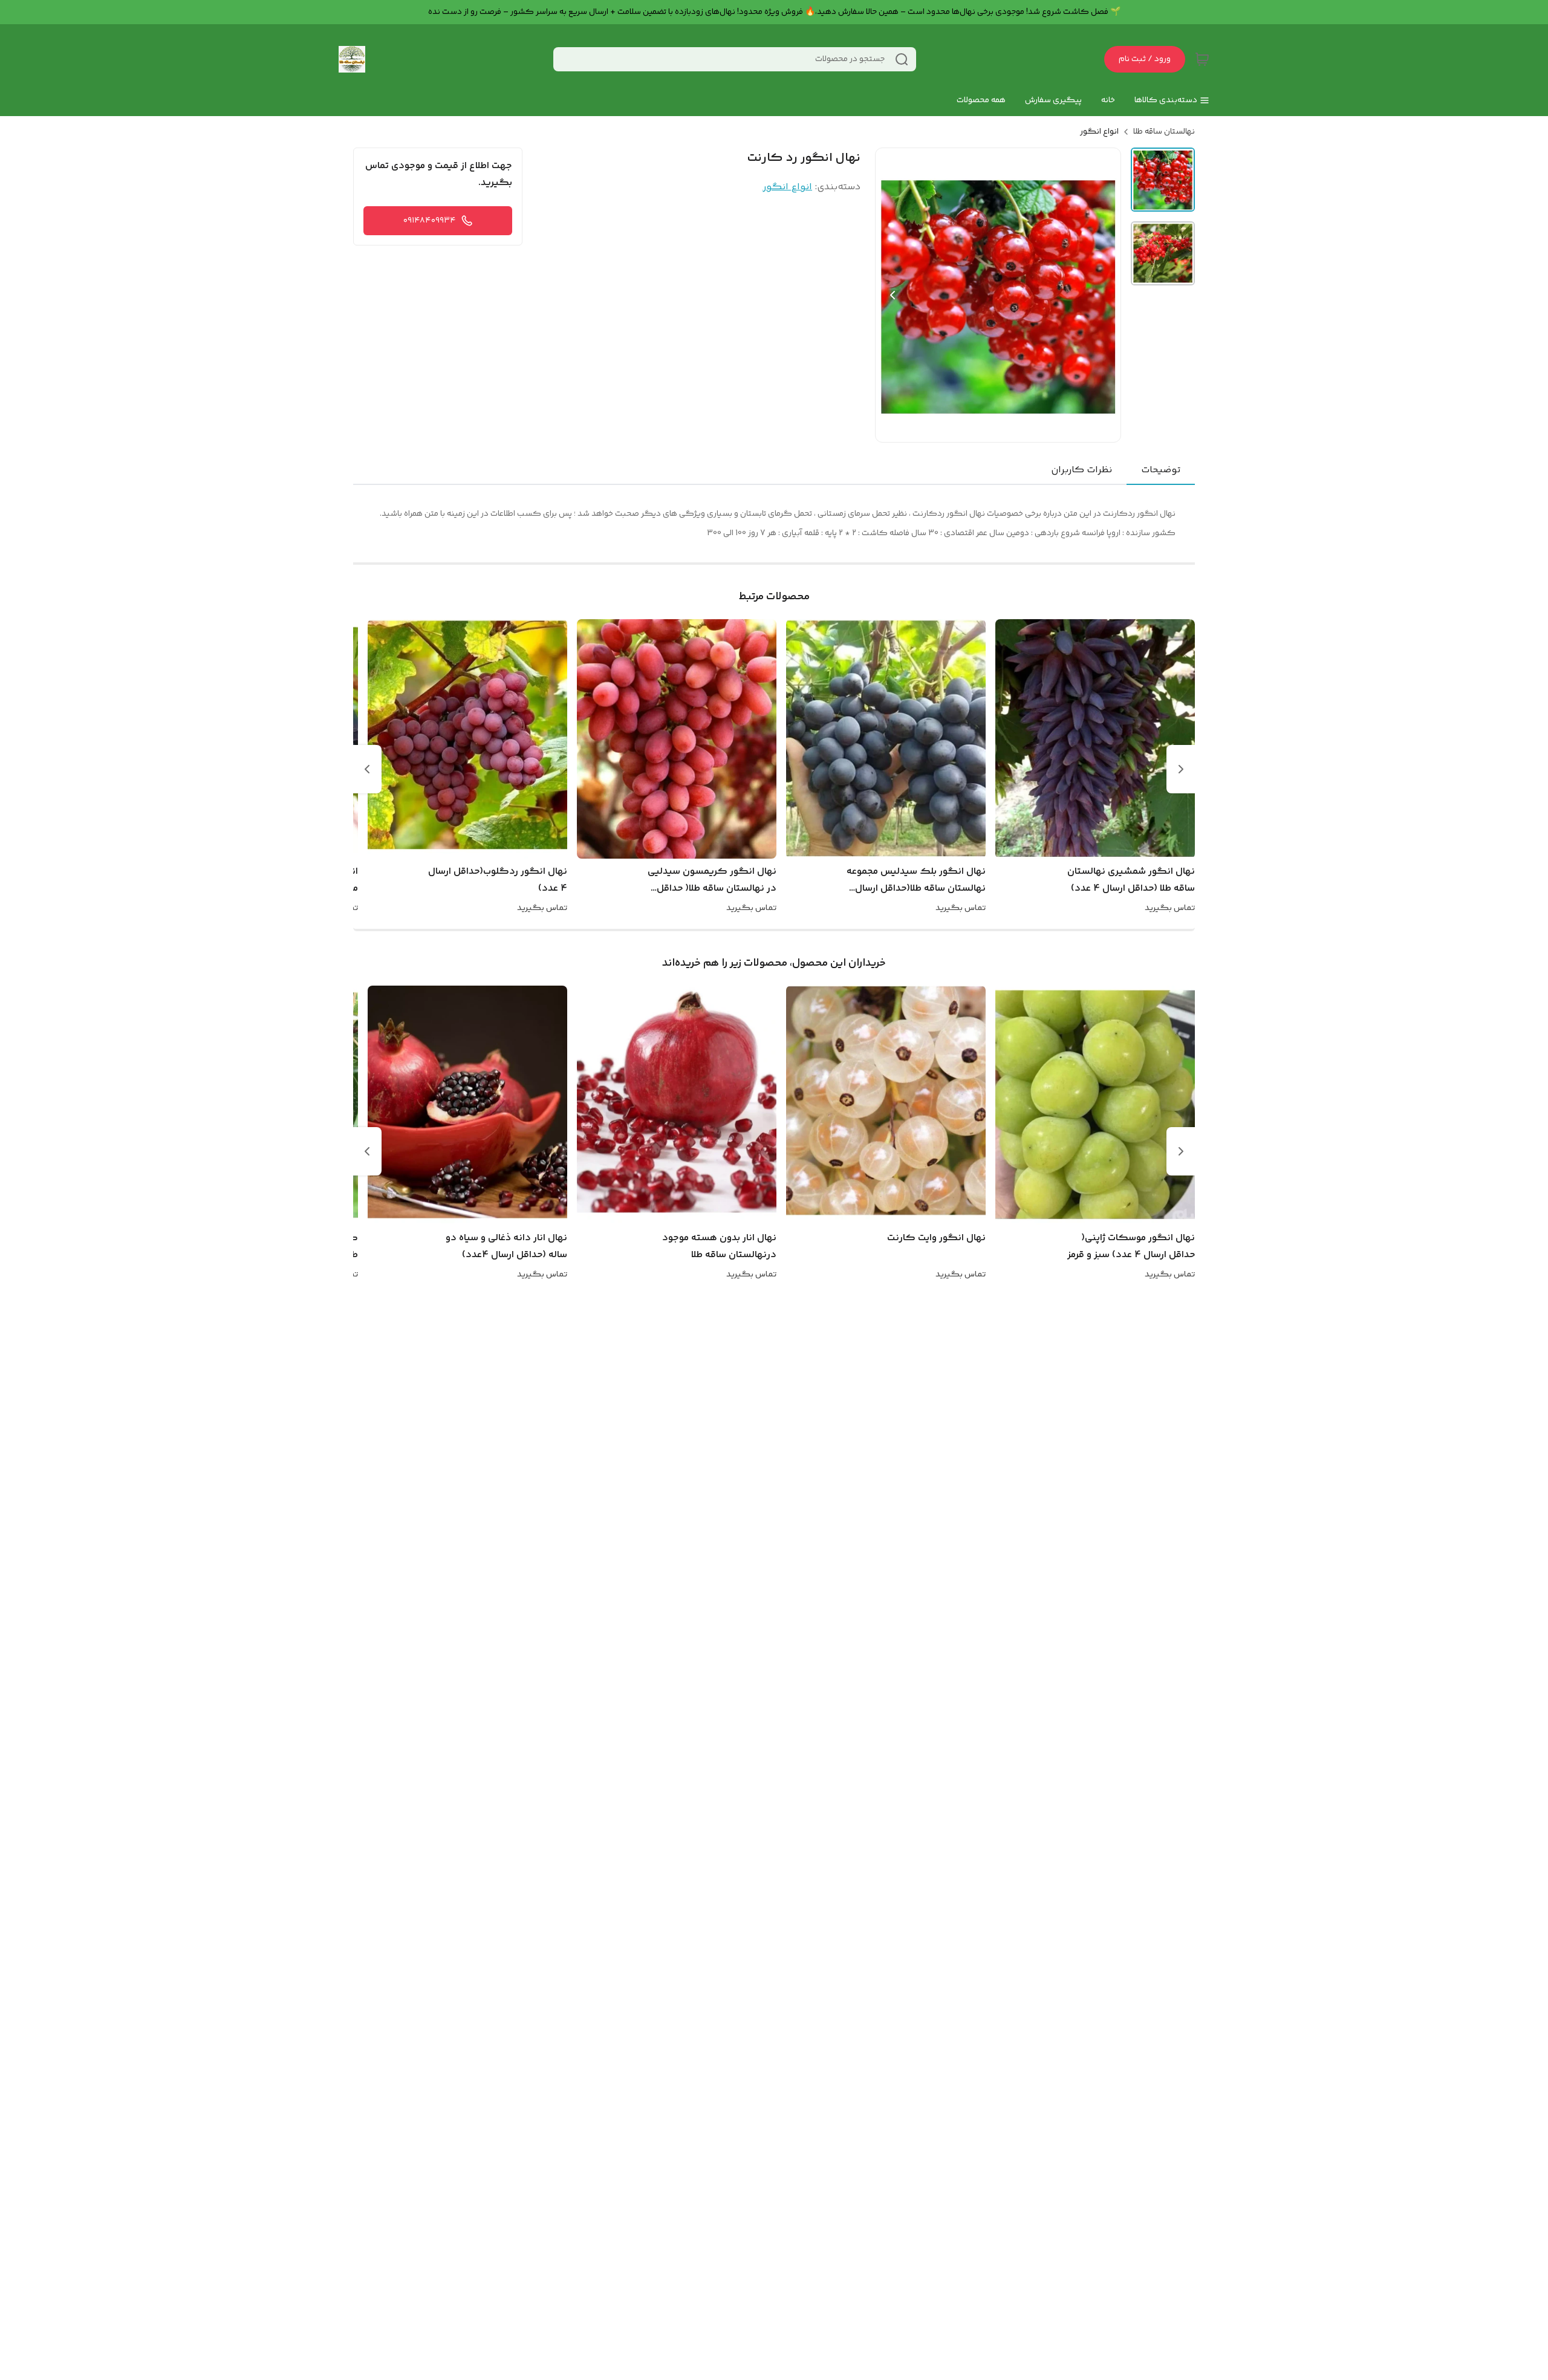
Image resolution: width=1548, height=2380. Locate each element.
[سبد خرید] (1202, 59)
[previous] (1181, 769)
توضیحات (1161, 470)
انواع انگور (1099, 132)
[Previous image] (893, 295)
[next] (367, 769)
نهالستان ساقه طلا (1164, 132)
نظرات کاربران (1081, 470)
